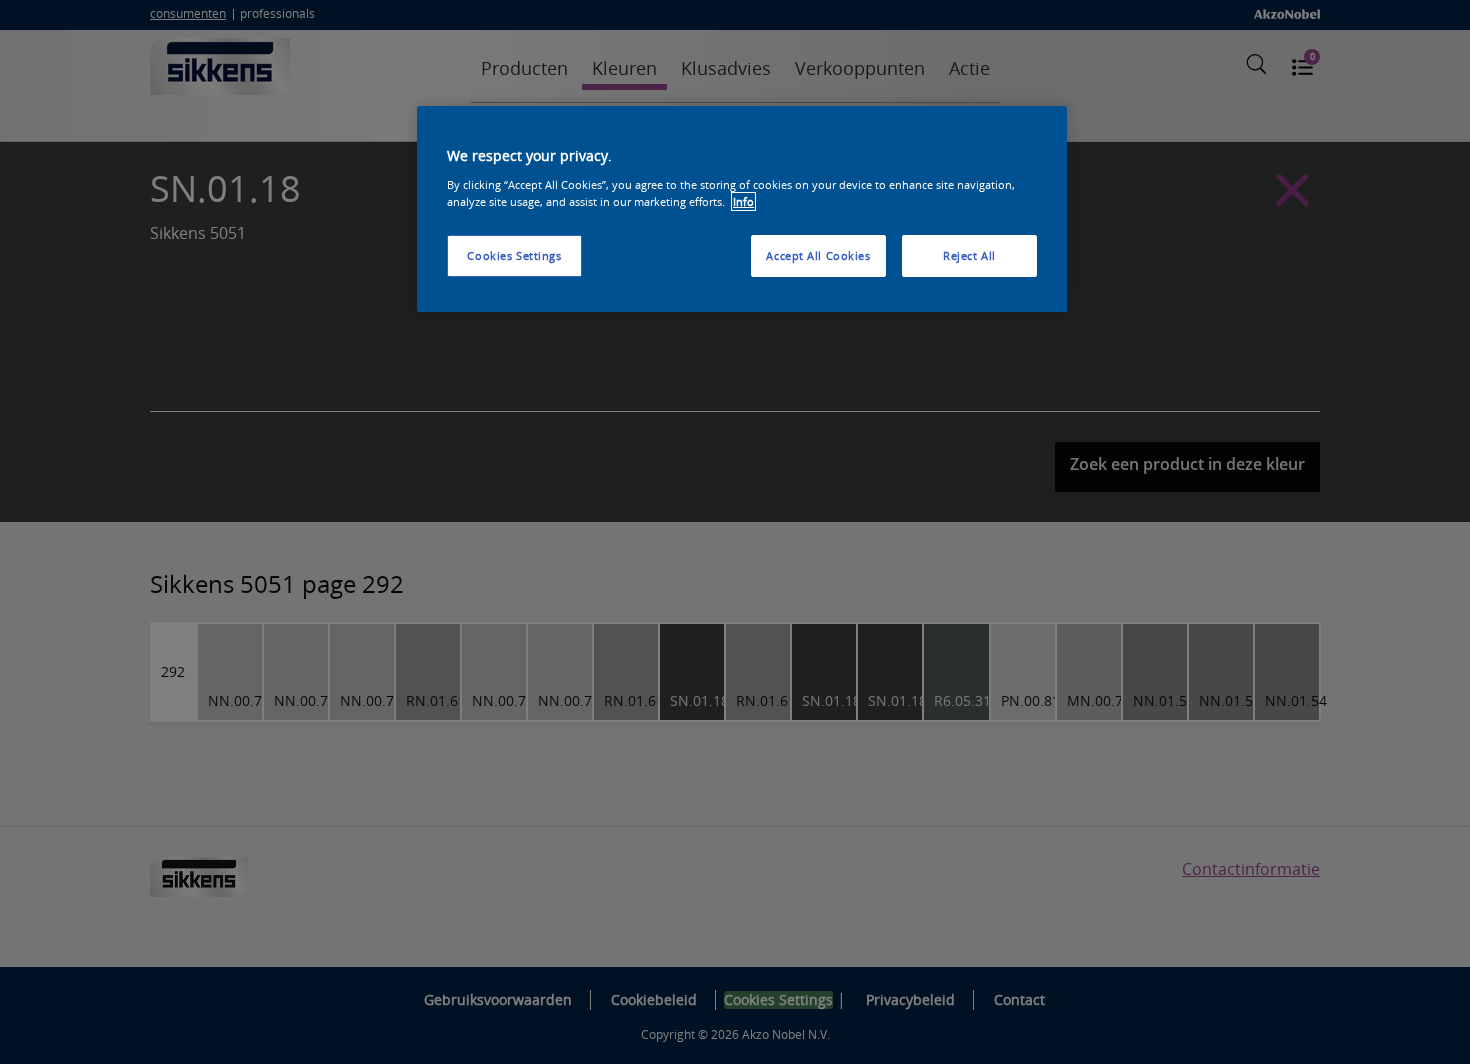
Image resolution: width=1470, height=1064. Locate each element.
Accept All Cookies (818, 255)
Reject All (969, 255)
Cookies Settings (514, 255)
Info (743, 201)
